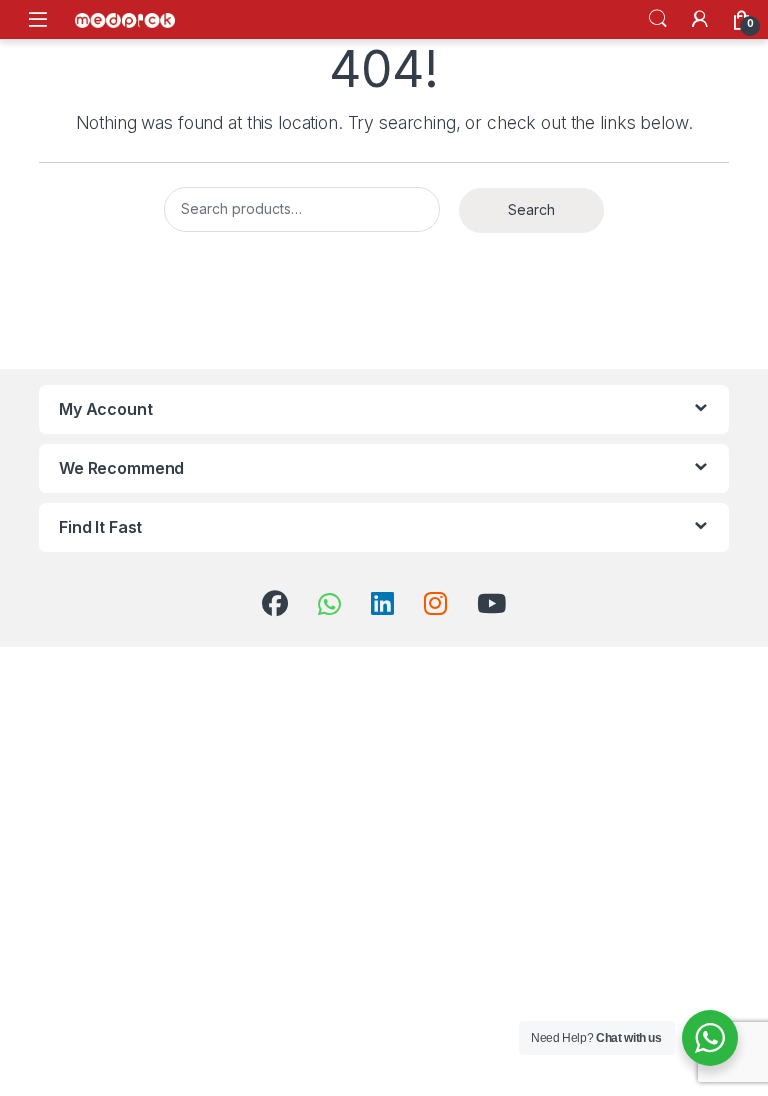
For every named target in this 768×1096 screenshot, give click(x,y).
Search (658, 19)
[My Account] (700, 19)
